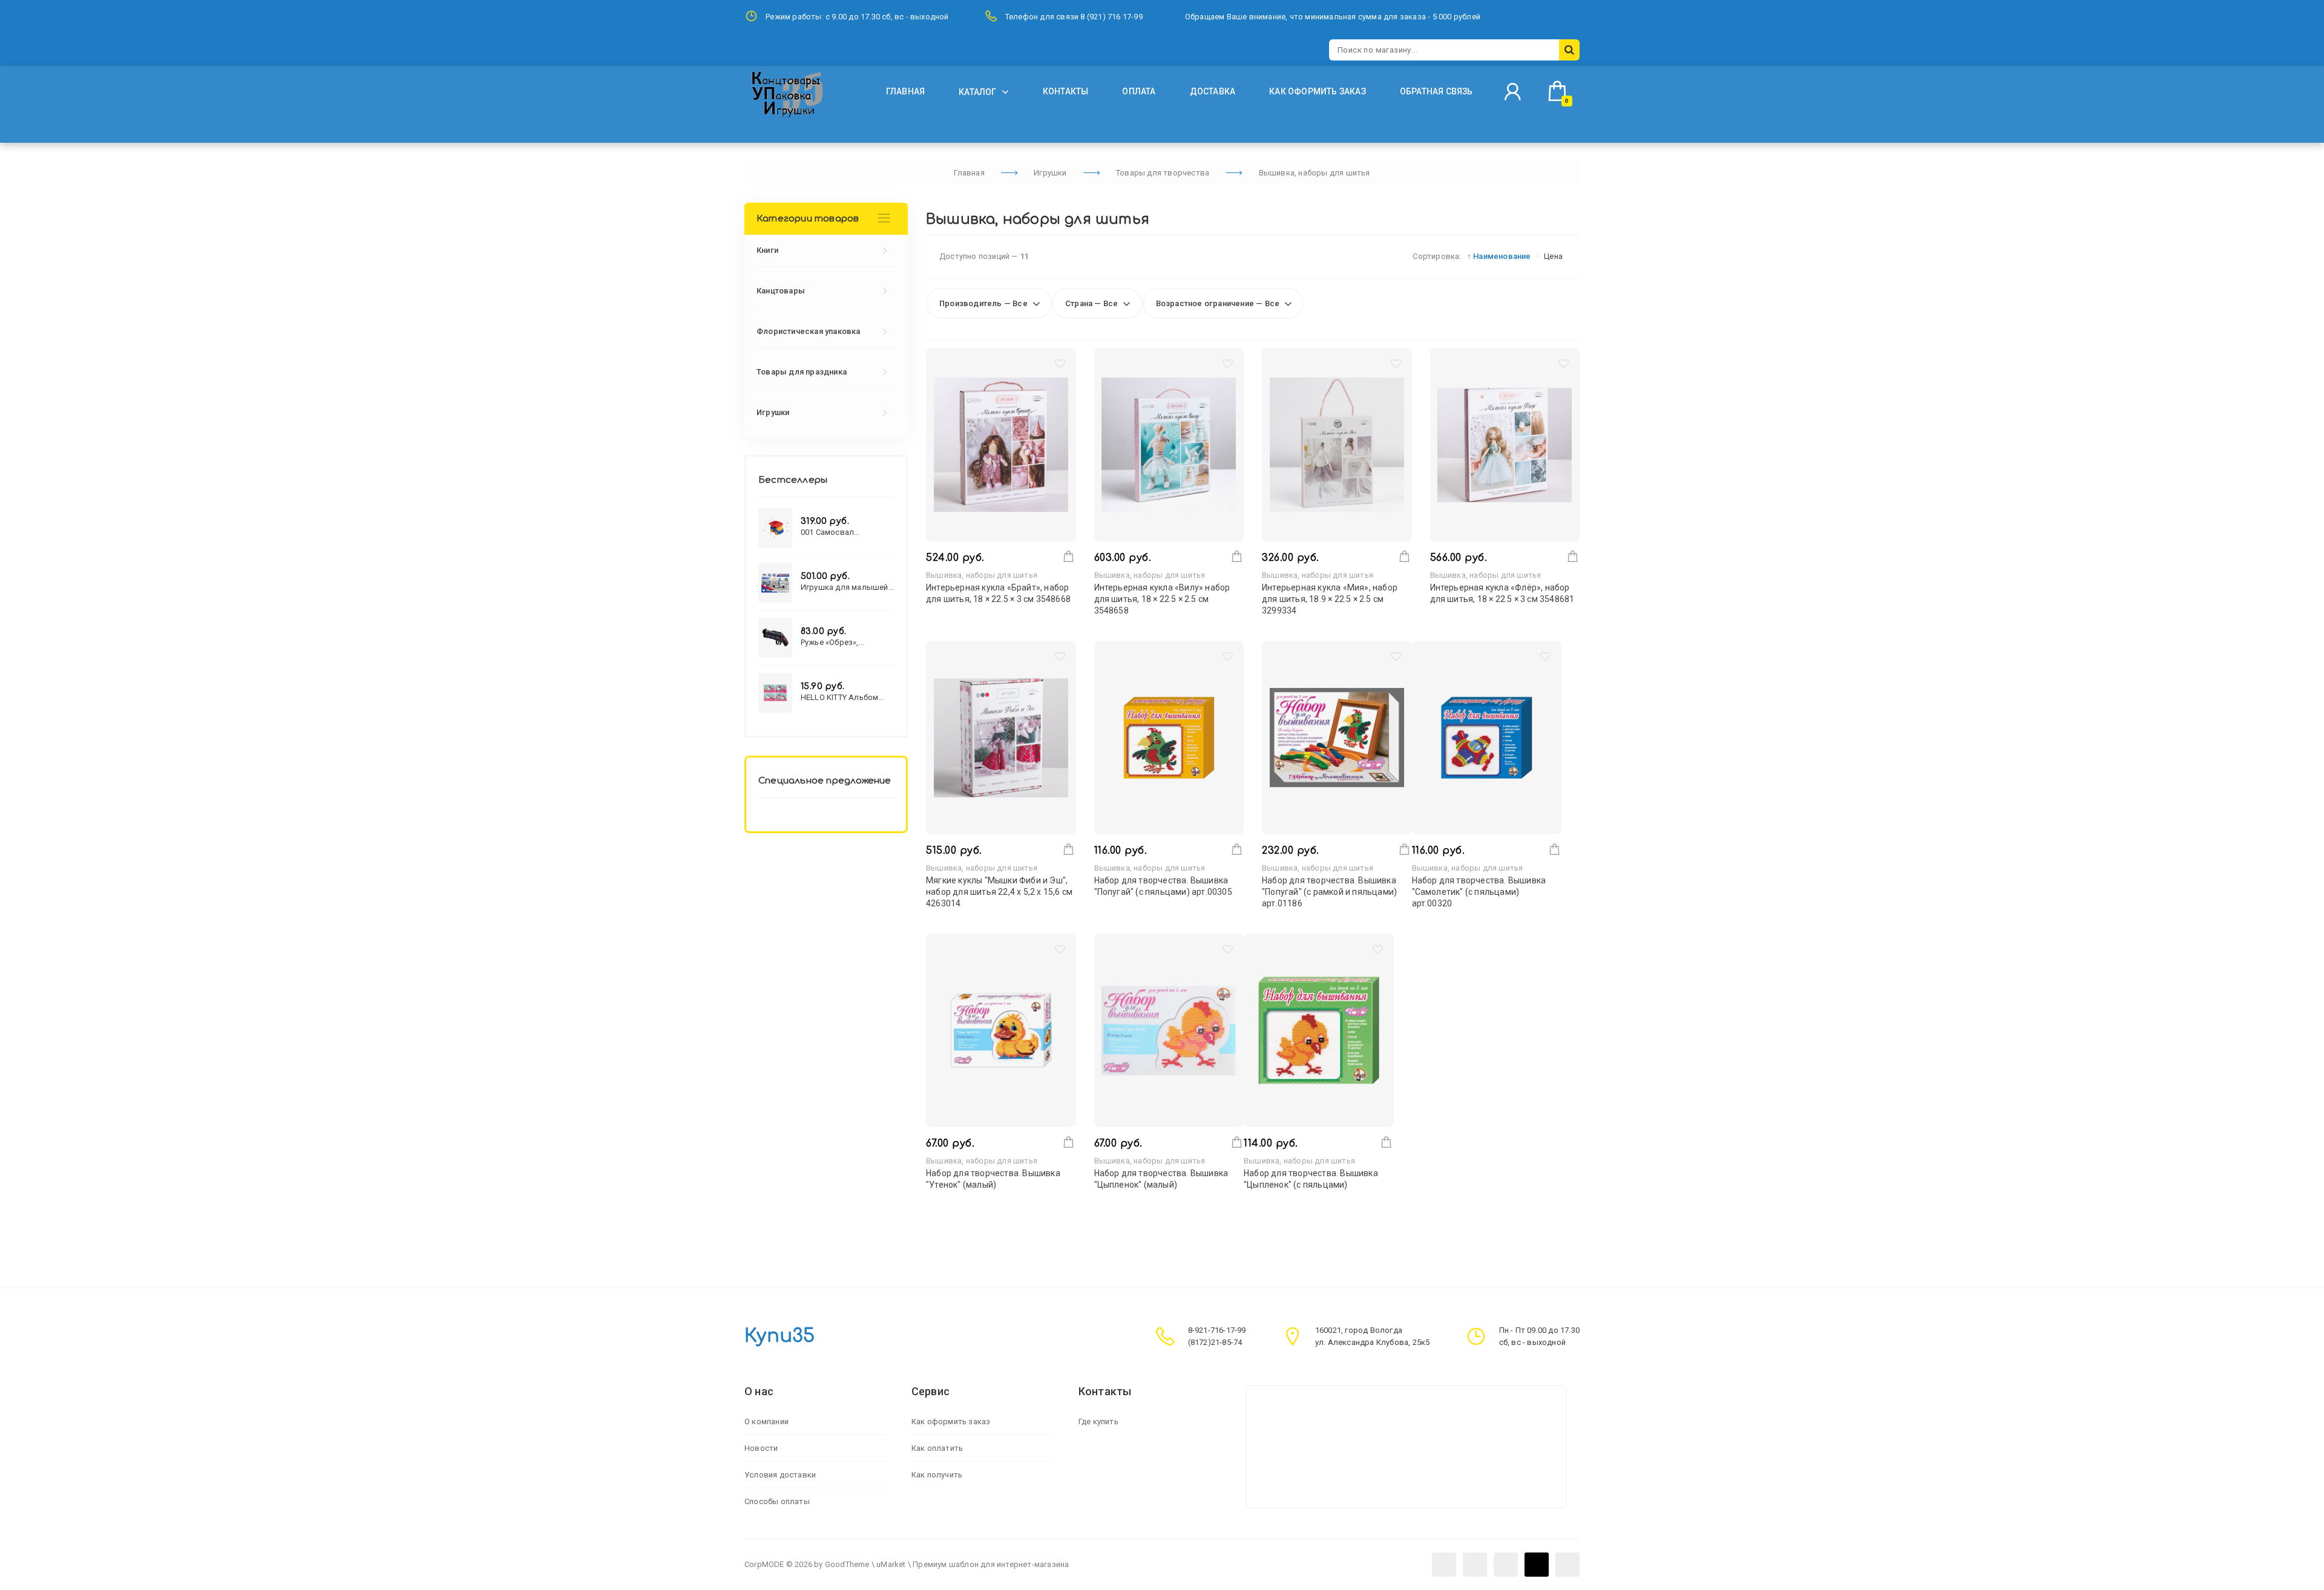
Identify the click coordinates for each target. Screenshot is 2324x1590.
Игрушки (773, 412)
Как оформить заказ (951, 1422)
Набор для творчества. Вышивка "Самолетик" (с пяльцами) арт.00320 (1479, 892)
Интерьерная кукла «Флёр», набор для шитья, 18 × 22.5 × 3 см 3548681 (1502, 593)
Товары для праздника (802, 372)
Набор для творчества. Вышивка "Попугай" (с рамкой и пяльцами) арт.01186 (1329, 892)
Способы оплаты (777, 1501)
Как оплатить (937, 1448)
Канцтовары (781, 291)
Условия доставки (780, 1475)
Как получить (937, 1475)
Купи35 (780, 1336)
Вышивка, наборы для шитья (982, 575)
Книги (767, 250)
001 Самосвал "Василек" (827, 532)
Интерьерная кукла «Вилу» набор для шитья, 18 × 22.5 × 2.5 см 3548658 (1162, 599)
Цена (1553, 256)
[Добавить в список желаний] (1060, 366)
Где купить (1098, 1422)
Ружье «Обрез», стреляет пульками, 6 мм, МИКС (842, 642)
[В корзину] (1068, 556)
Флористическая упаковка (809, 331)
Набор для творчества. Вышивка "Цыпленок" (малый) (1161, 1179)
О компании (766, 1422)
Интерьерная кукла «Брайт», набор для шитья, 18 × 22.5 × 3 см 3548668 (998, 593)
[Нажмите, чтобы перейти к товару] (1001, 445)
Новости (761, 1448)
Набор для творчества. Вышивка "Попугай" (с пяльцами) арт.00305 (1163, 886)
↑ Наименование (1499, 256)
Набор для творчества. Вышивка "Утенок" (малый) (993, 1179)
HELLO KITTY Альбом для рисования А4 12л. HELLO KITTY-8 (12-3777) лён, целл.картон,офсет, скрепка (847, 697)
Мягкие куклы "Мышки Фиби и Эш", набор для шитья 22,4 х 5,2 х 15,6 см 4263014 (999, 892)
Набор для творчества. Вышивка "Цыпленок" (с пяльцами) (1311, 1179)
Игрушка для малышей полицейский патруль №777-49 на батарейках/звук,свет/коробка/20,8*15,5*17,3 (846, 587)
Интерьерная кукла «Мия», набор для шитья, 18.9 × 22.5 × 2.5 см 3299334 (1330, 599)
